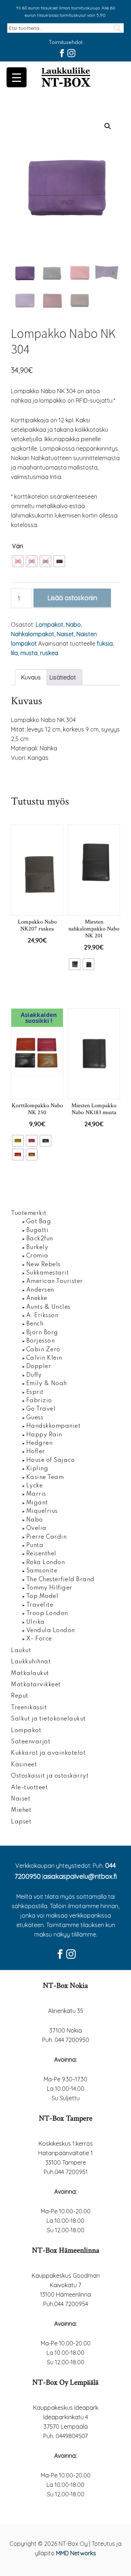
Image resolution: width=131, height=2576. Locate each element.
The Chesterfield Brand (60, 1580)
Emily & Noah (47, 1384)
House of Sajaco (51, 1460)
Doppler (39, 1367)
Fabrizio (39, 1401)
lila (14, 653)
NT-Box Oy (65, 78)
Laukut (21, 1651)
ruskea (49, 653)
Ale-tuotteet (29, 1788)
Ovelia (36, 1528)
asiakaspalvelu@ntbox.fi (80, 1876)
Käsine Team (45, 1478)
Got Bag (39, 1222)
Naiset (65, 634)
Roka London (46, 1563)
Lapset (21, 1822)
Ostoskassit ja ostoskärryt (50, 1776)
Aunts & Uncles (48, 1307)
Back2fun (40, 1239)
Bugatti (37, 1231)
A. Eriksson (42, 1316)
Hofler (36, 1452)
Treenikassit (29, 1708)
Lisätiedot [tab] (63, 677)
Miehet (21, 1810)
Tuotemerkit (29, 1213)
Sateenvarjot (31, 1742)
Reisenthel (41, 1554)
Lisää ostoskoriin (72, 598)
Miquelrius (42, 1511)
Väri (17, 546)
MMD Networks (76, 2553)
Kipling (37, 1469)
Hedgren (39, 1443)
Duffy (34, 1375)
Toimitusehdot (66, 43)
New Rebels (43, 1265)
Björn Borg (42, 1333)
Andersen (40, 1290)
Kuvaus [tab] (31, 677)
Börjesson (41, 1341)
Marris (36, 1494)
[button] (108, 126)
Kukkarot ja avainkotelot (48, 1753)
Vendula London (51, 1631)
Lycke (35, 1486)
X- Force (39, 1639)
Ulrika (35, 1622)
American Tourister (55, 1281)
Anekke (37, 1299)
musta (29, 653)
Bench (35, 1324)
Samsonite (42, 1571)
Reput (20, 1696)
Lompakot (49, 625)
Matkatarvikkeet (36, 1685)
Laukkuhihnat (31, 1662)
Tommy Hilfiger (49, 1588)
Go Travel (41, 1409)
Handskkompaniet (53, 1426)
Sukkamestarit (48, 1273)
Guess (35, 1418)
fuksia (105, 643)
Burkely (37, 1248)
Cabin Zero (43, 1350)
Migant (37, 1503)
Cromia (37, 1256)
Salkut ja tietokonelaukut (48, 1719)
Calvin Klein (44, 1358)
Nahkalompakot (33, 634)
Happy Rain (44, 1435)
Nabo (73, 625)
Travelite (40, 1605)
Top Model (42, 1596)
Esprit (35, 1392)
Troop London (47, 1614)
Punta (35, 1546)
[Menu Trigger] (17, 77)
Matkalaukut (30, 1674)
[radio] (18, 561)
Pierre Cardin (47, 1537)
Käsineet (24, 1765)
